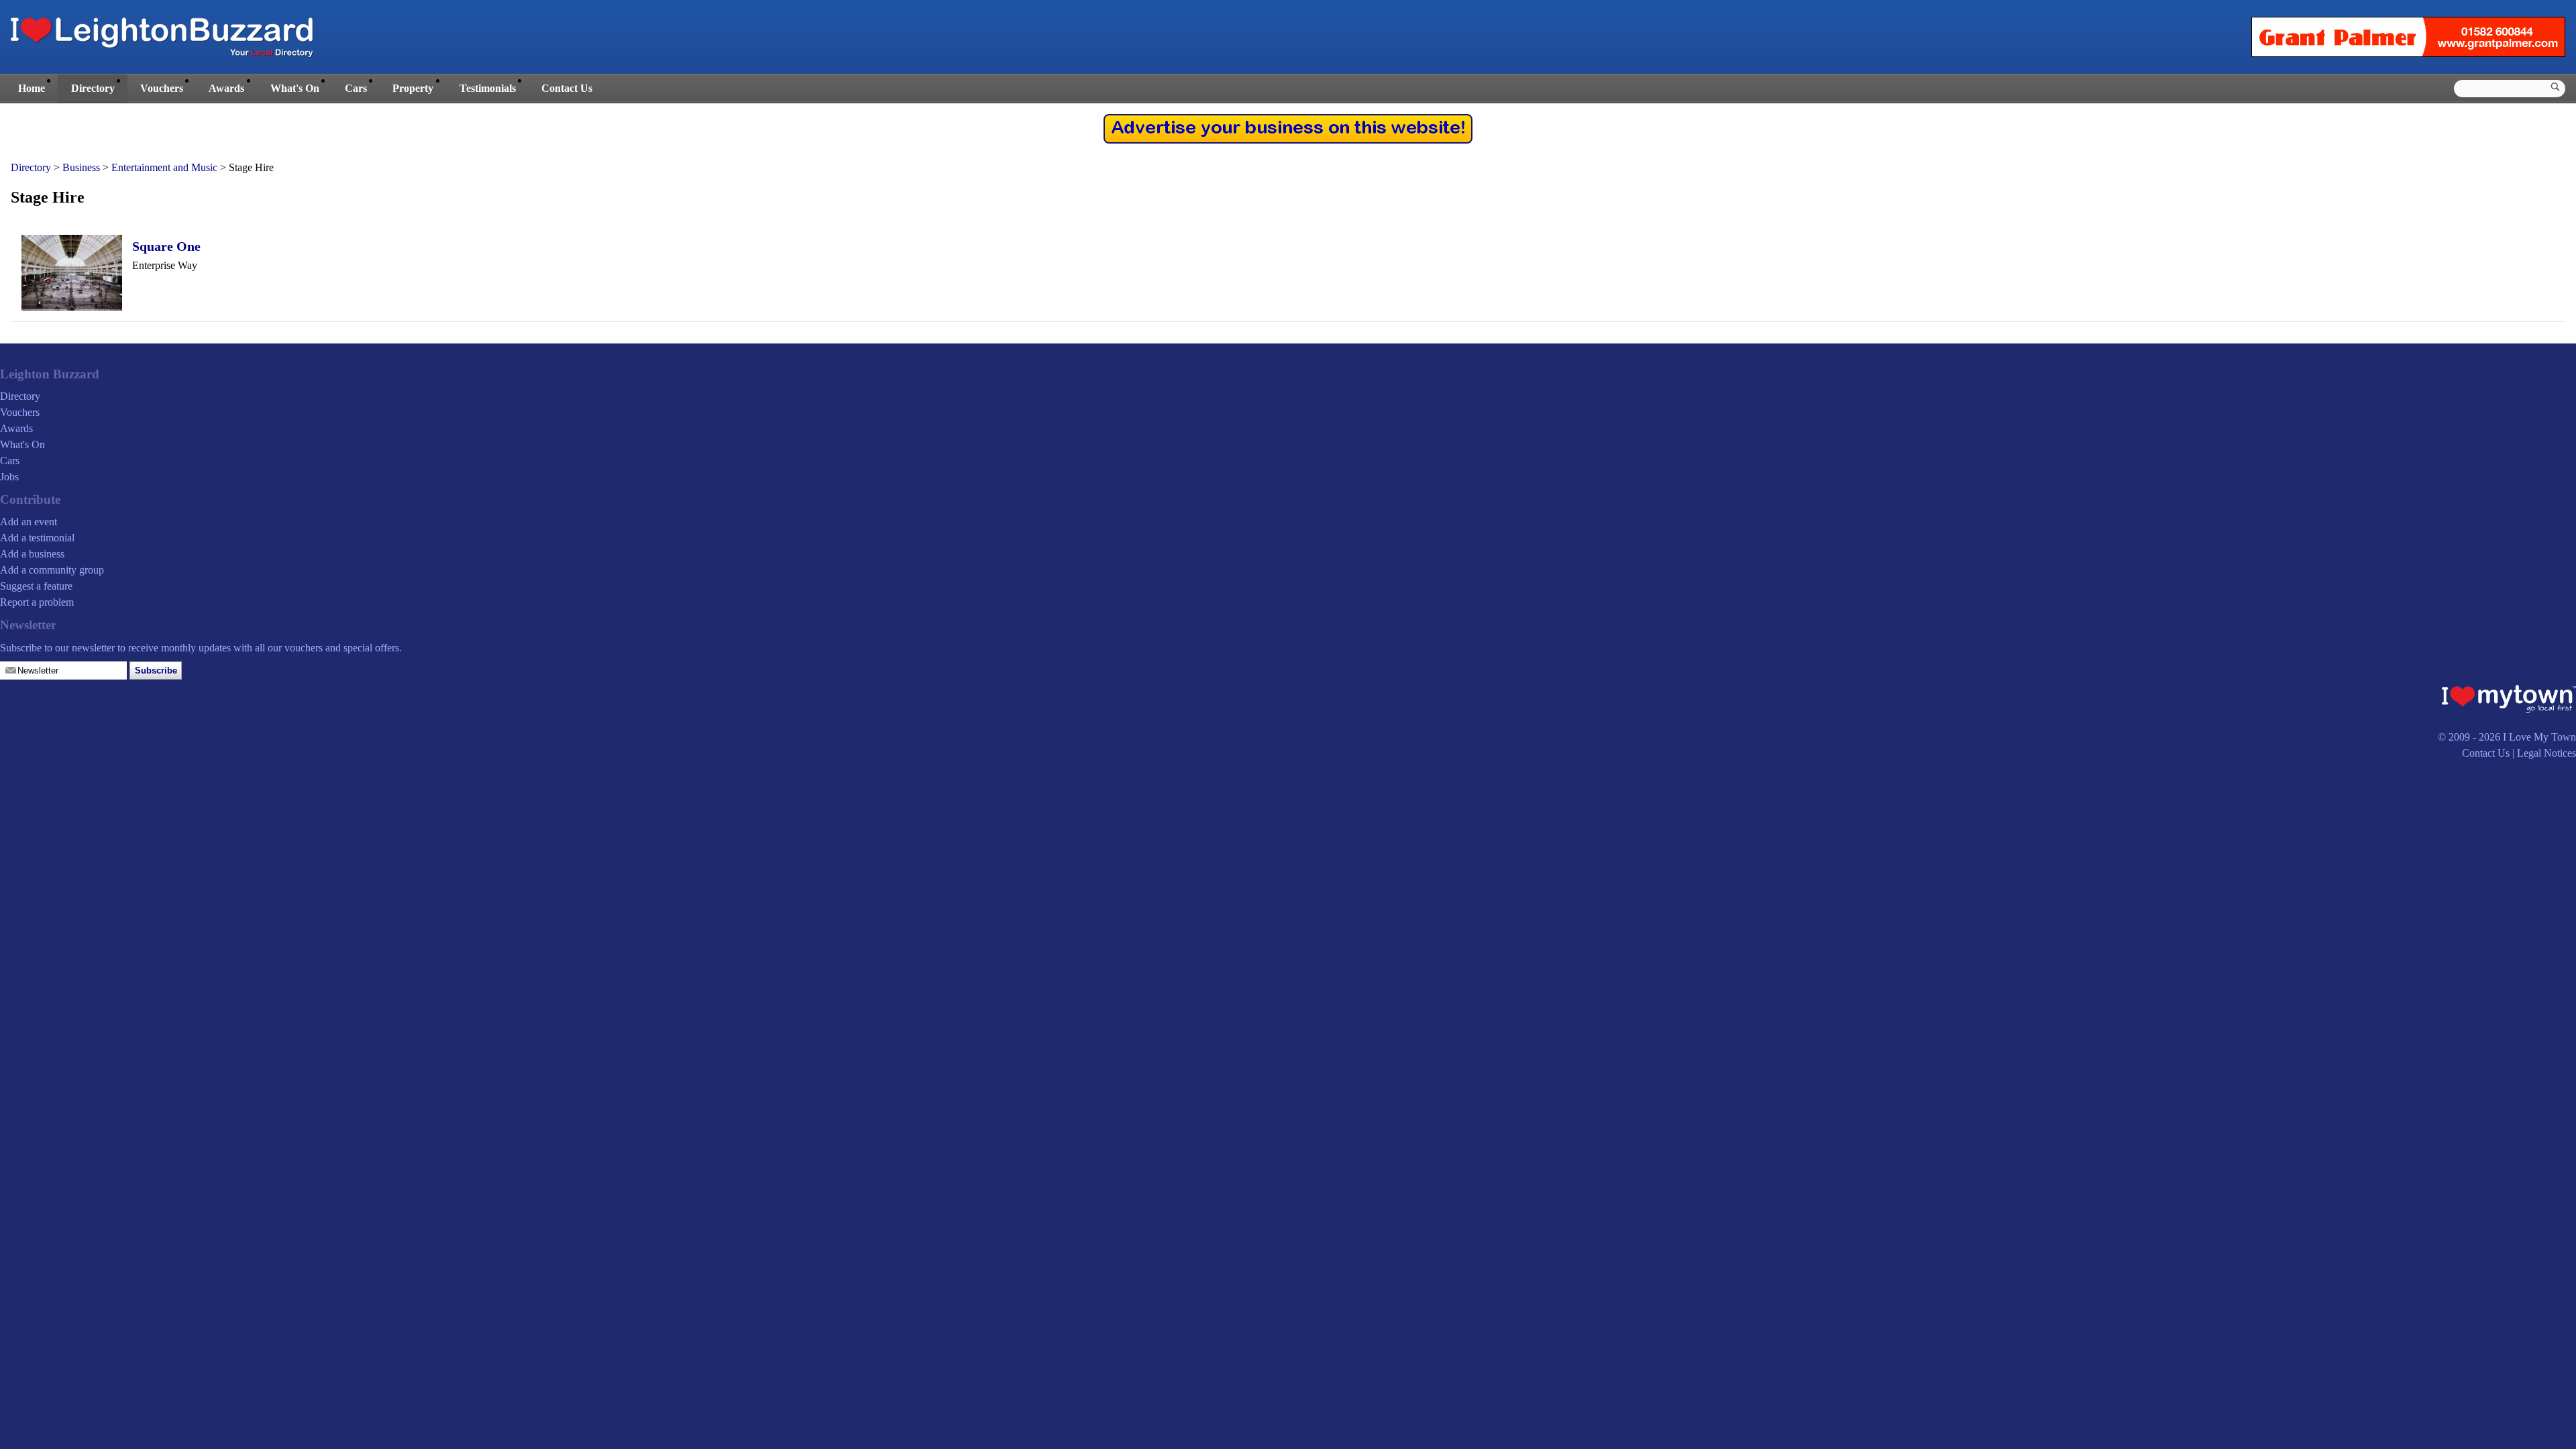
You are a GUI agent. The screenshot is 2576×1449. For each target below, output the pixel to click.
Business (81, 167)
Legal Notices (2546, 753)
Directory (93, 88)
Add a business (32, 554)
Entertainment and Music (164, 167)
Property (413, 88)
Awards (226, 88)
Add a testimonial (37, 538)
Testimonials (488, 88)
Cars (356, 88)
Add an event (29, 522)
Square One (166, 246)
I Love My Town (2539, 737)
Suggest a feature (36, 586)
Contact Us (567, 88)
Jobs (9, 477)
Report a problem (37, 602)
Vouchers (162, 88)
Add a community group (52, 570)
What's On (295, 88)
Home (32, 88)
